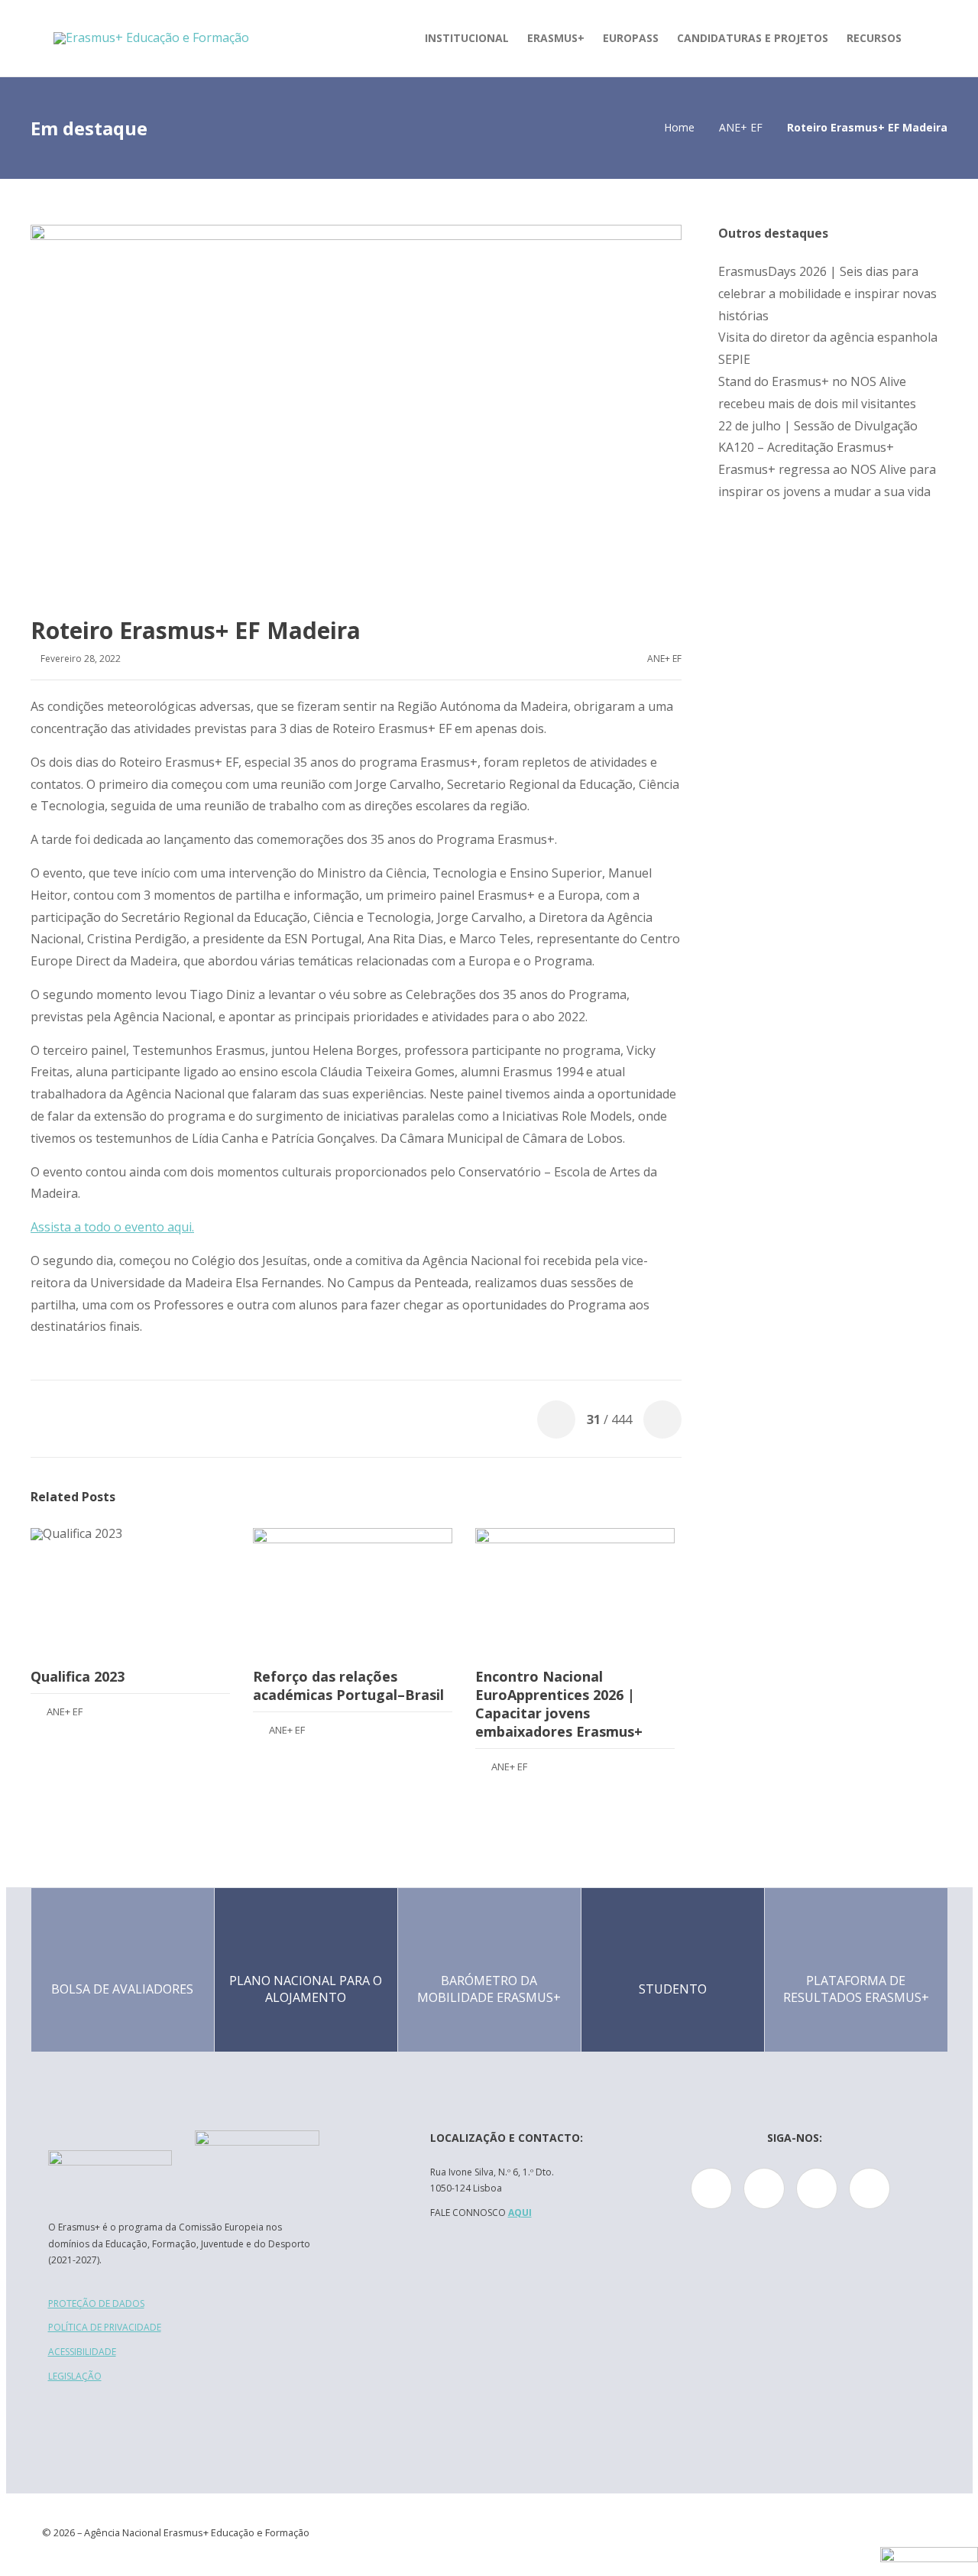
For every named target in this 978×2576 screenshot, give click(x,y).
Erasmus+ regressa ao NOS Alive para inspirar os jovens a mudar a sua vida (827, 480)
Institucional (467, 38)
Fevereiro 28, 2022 (81, 659)
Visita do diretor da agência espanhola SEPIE (828, 348)
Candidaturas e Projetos (753, 38)
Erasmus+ (556, 38)
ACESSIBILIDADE (82, 2352)
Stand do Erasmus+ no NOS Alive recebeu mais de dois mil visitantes (817, 393)
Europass (631, 38)
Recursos (874, 38)
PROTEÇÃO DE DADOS (96, 2303)
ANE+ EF (741, 127)
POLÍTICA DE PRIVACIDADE (105, 2327)
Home (679, 127)
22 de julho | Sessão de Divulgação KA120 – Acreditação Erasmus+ (818, 437)
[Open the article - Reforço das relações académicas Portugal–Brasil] (353, 1591)
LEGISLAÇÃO (75, 2376)
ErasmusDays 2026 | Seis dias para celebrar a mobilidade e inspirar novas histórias (827, 294)
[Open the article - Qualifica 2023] (130, 1591)
